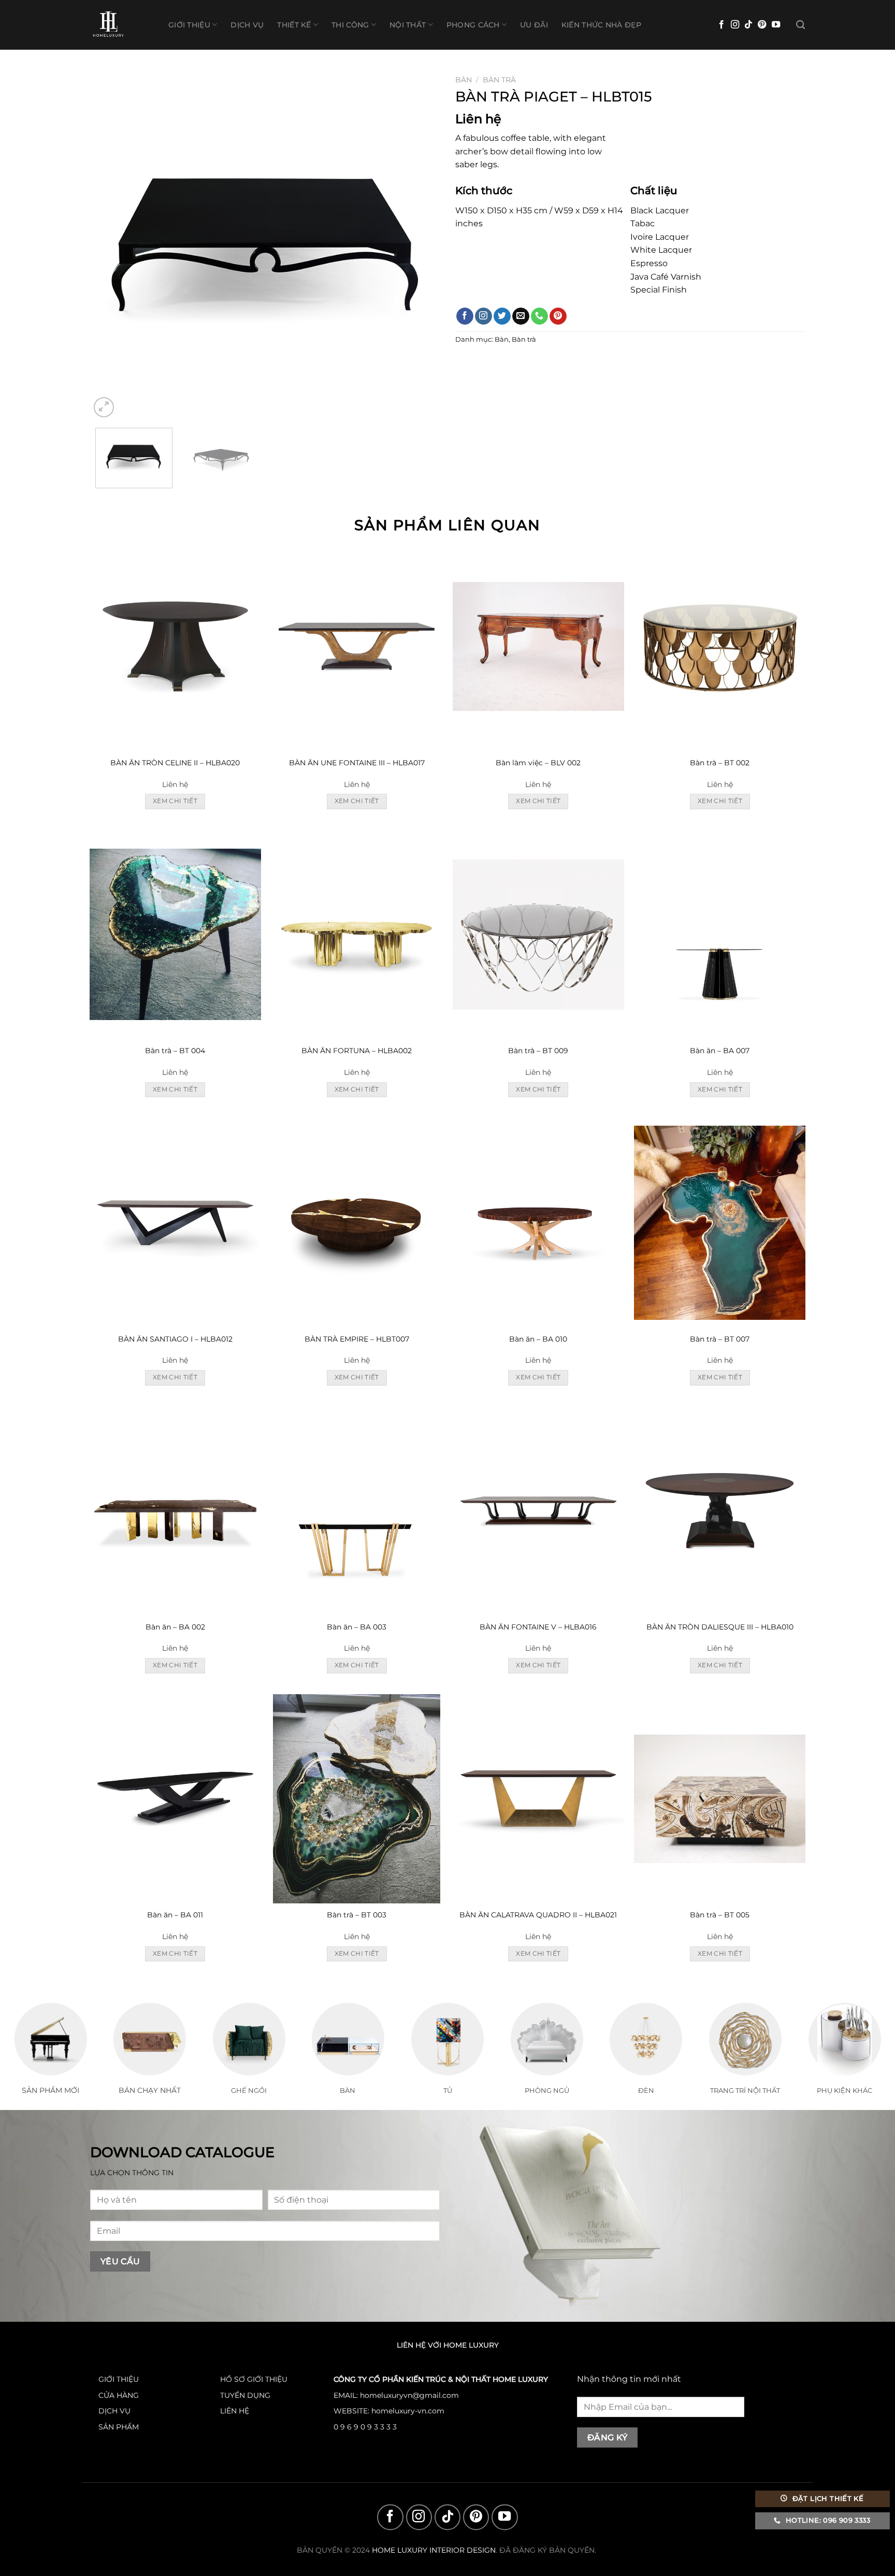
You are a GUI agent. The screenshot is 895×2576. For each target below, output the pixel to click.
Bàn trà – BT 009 (538, 1051)
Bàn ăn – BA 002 (175, 1627)
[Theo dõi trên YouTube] (776, 25)
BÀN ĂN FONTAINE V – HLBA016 (538, 1627)
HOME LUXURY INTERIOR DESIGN (434, 2551)
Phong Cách (473, 25)
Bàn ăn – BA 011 (175, 1915)
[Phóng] (104, 407)
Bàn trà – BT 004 (175, 1051)
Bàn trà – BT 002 (720, 763)
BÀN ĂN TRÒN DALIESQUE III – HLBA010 (720, 1627)
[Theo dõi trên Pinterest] (762, 25)
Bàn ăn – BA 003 (357, 1627)
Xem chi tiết (175, 801)
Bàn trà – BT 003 (357, 1915)
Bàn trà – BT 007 (720, 1339)
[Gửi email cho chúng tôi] (521, 316)
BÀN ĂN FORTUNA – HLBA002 (357, 1051)
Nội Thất (408, 25)
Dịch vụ (247, 25)
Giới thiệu (189, 25)
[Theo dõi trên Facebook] (721, 25)
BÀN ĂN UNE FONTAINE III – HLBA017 (357, 763)
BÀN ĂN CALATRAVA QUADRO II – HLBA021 (538, 1915)
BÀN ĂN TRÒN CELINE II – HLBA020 (175, 763)
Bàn (464, 80)
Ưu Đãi (534, 25)
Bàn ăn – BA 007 (720, 1051)
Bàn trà (499, 80)
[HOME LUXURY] (121, 25)
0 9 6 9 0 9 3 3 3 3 (365, 2427)
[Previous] (110, 245)
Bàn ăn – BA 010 (538, 1339)
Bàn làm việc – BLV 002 (538, 763)
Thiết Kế (294, 25)
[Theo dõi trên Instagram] (735, 25)
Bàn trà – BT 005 (720, 1915)
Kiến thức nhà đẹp (601, 25)
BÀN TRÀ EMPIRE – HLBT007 (357, 1339)
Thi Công (350, 25)
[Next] (420, 245)
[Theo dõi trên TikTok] (748, 25)
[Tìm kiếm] (800, 25)
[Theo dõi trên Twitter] (502, 316)
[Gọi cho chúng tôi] (539, 316)
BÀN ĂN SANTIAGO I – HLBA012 (175, 1339)
